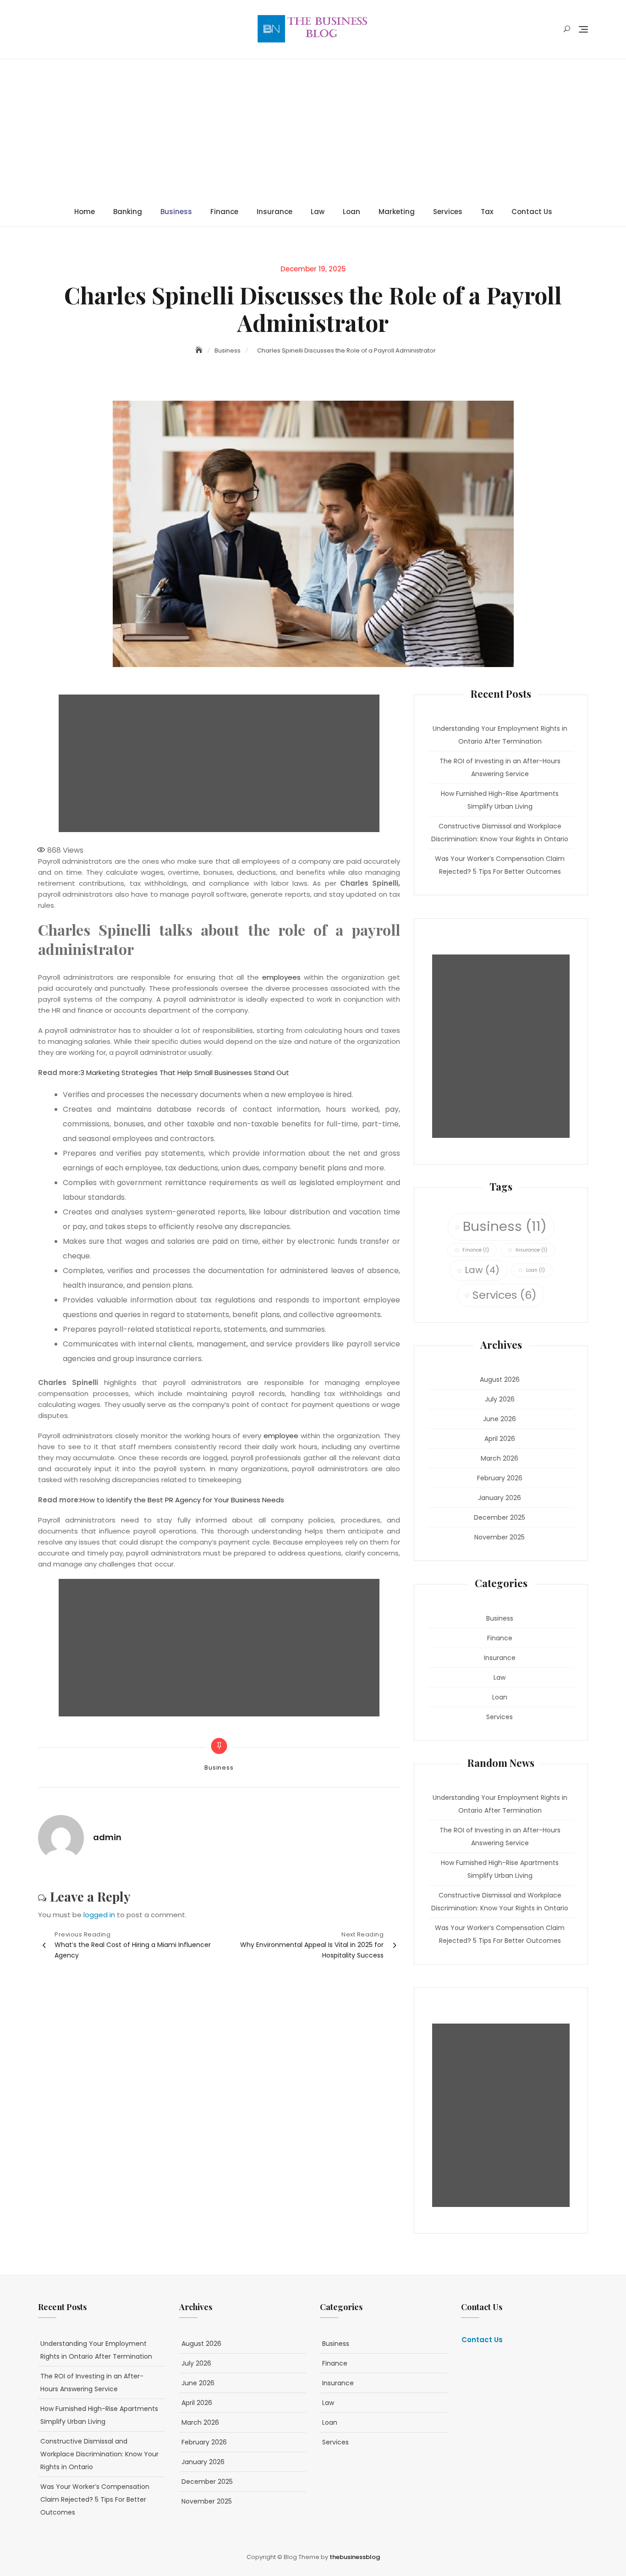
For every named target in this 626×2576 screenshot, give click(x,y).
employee (281, 1436)
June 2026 (500, 1419)
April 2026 (500, 1439)
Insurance (275, 212)
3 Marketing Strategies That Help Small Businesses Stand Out (185, 1073)
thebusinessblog (355, 2557)
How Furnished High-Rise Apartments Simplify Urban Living (500, 800)
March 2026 (500, 1458)
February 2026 (500, 1478)
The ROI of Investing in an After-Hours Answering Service (500, 767)
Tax (487, 212)
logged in (99, 1915)
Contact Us (532, 212)
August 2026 (500, 1379)
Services (448, 212)
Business (176, 212)
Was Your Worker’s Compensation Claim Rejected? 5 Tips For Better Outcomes (500, 865)
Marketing (397, 212)
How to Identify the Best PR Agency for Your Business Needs (182, 1500)
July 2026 (500, 1399)
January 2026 (500, 1498)
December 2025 (500, 1517)
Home (85, 212)
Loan (351, 212)
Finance (224, 212)
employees (281, 977)
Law (318, 212)
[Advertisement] (315, 128)
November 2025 (500, 1537)
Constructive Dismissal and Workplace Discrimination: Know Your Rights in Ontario (500, 833)
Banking (128, 212)
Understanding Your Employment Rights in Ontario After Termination (500, 735)
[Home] (200, 350)
